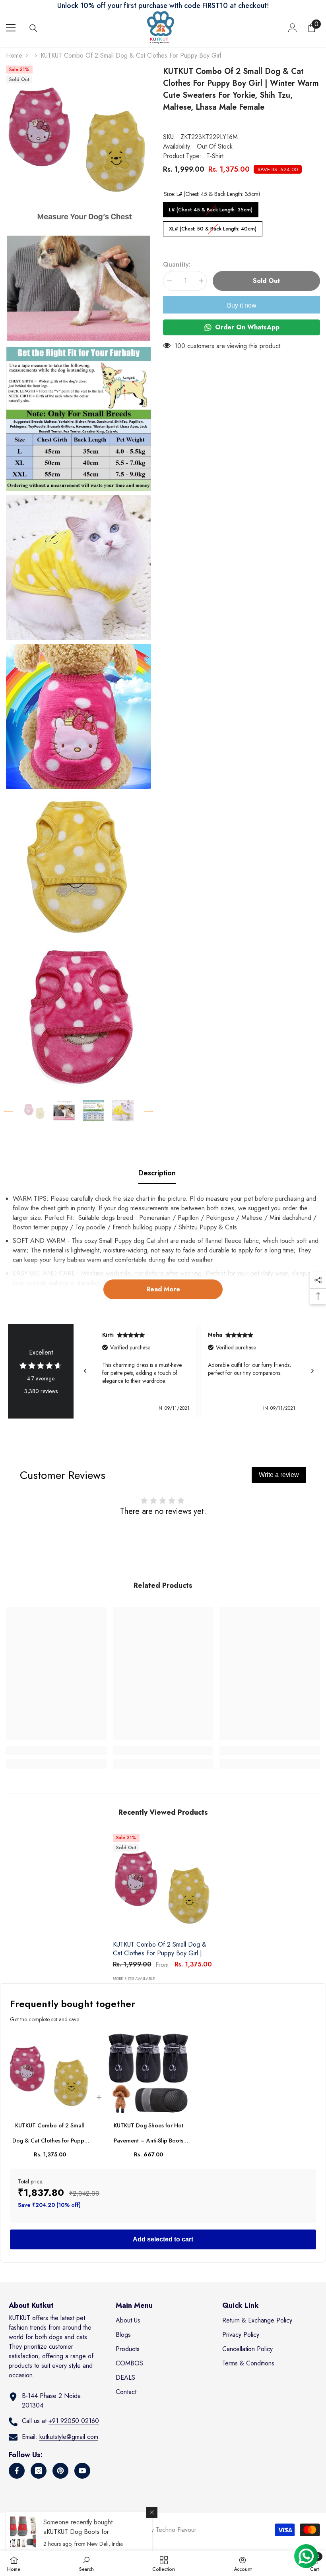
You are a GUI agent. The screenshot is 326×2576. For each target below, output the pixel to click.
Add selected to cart (163, 2239)
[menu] (11, 28)
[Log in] (293, 28)
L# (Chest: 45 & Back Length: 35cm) (211, 208)
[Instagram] (39, 2471)
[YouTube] (82, 2471)
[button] (8, 1111)
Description (157, 1173)
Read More (163, 1289)
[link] (56, 1751)
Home (14, 55)
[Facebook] (17, 2471)
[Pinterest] (60, 2471)
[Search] (33, 28)
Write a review (279, 1475)
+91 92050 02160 (74, 2421)
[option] (35, 1111)
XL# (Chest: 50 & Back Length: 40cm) (213, 227)
